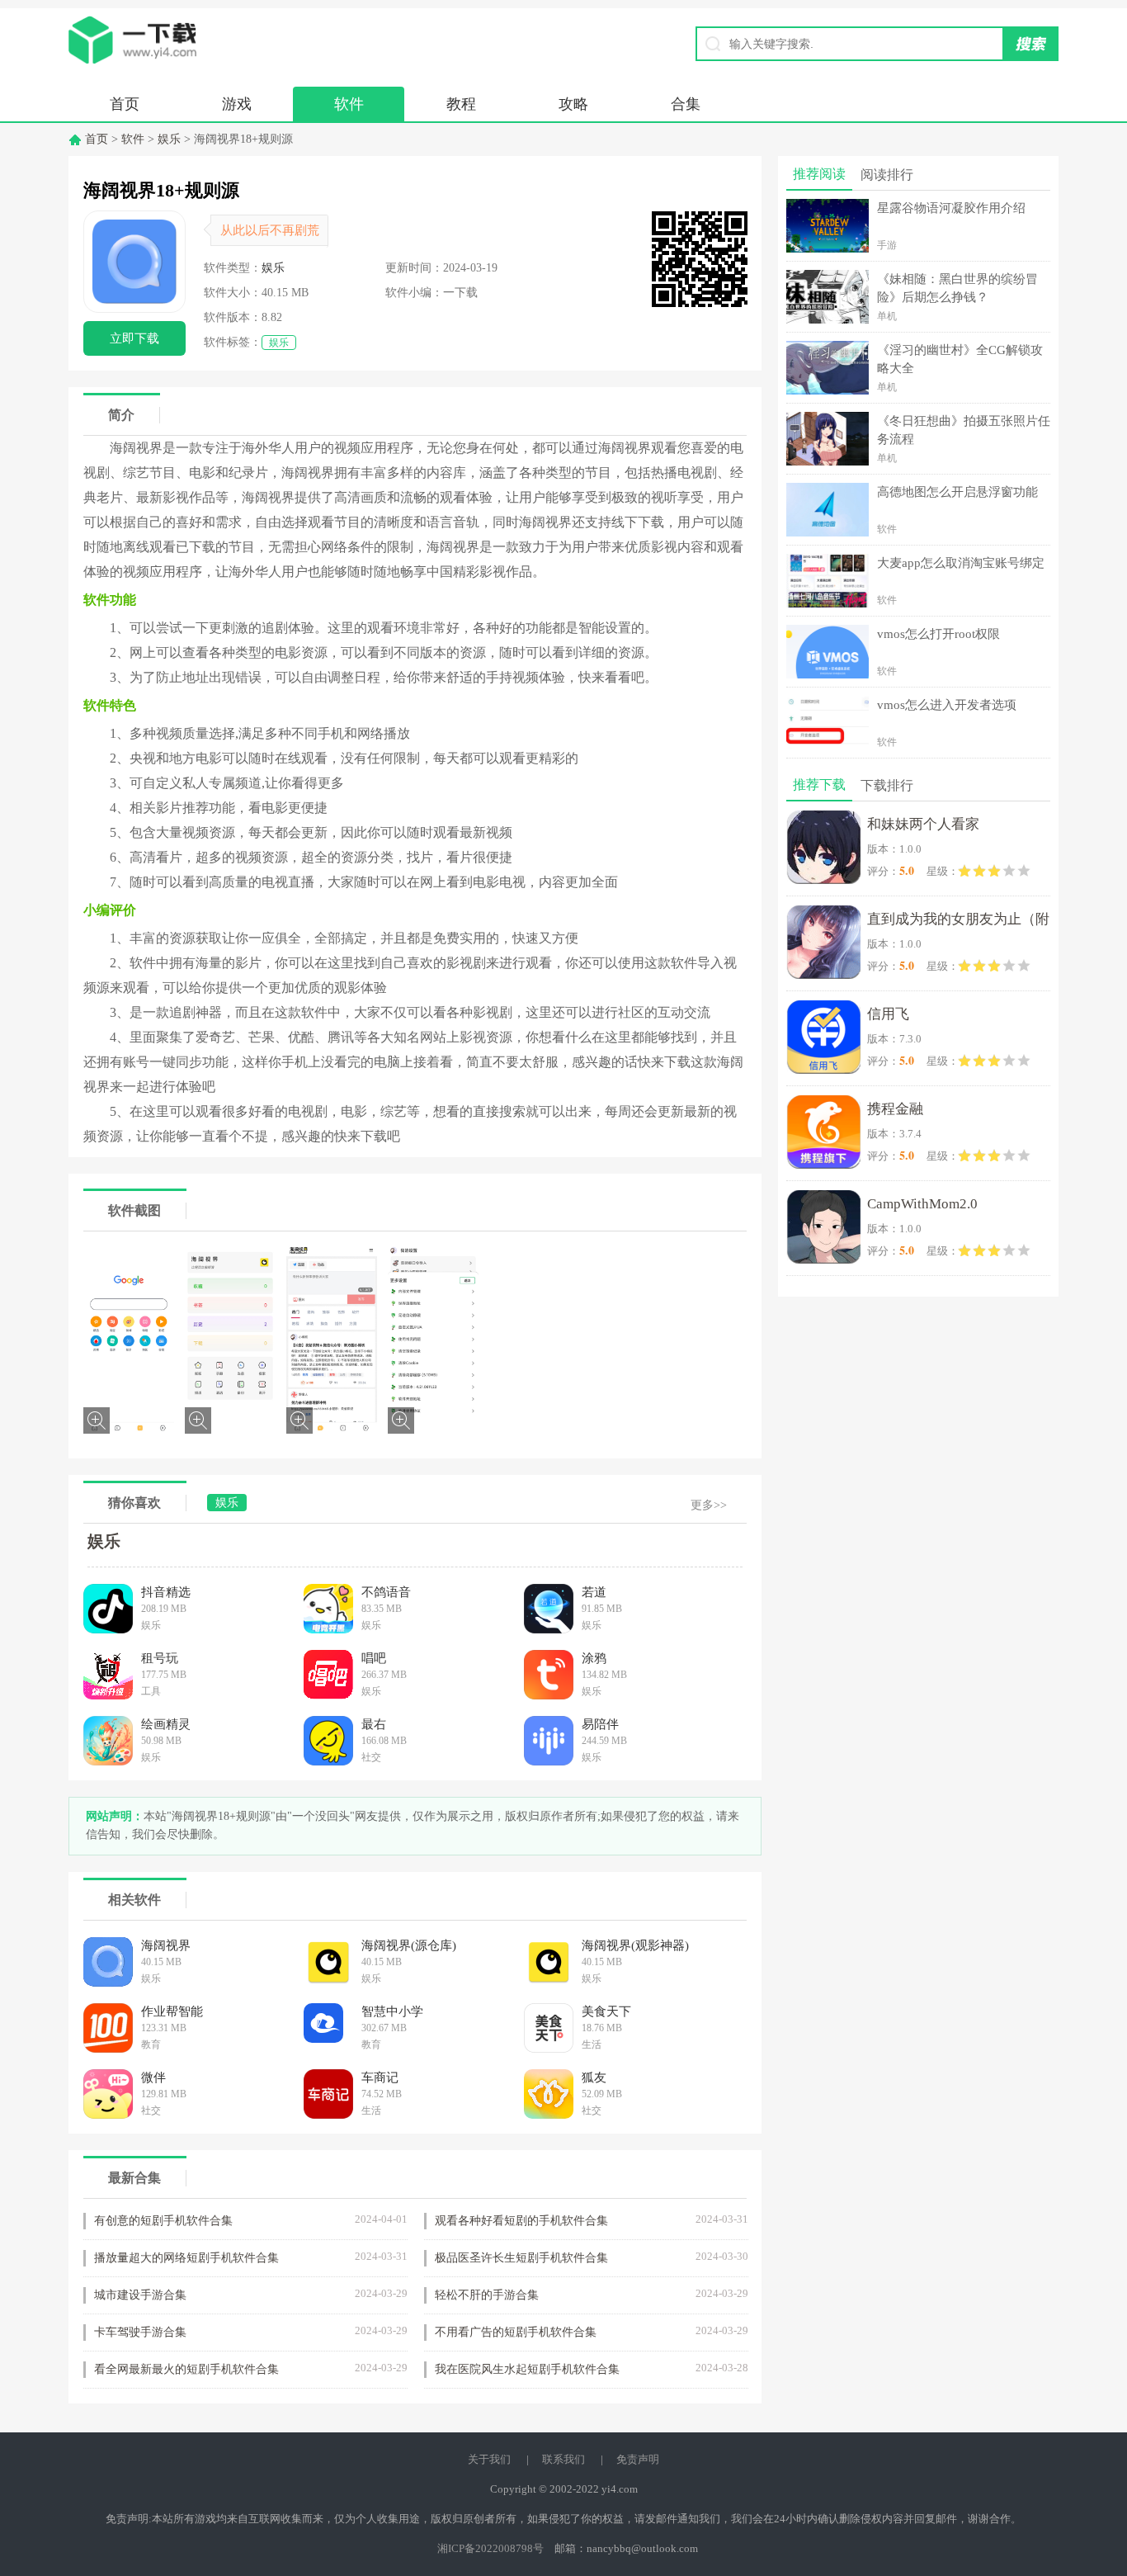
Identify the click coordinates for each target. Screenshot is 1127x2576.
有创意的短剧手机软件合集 (163, 2221)
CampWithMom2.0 (922, 1204)
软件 (349, 104)
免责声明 (638, 2459)
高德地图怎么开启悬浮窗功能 (957, 492)
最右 (374, 1724)
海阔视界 (166, 1945)
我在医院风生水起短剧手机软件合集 (527, 2369)
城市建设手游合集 (140, 2295)
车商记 (380, 2077)
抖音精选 (166, 1592)
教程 (461, 104)
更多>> (709, 1505)
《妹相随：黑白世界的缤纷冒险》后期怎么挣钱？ (957, 288)
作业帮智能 (172, 2011)
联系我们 (563, 2459)
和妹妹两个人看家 (923, 824)
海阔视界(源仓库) (409, 1945)
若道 (594, 1592)
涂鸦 (594, 1658)
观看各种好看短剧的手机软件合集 (521, 2221)
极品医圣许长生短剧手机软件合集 (521, 2258)
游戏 (237, 104)
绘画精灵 (166, 1724)
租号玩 (160, 1658)
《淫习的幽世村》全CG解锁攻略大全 (960, 359)
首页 (125, 104)
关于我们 (489, 2459)
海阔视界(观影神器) (635, 1945)
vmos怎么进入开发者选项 (947, 705)
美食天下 (606, 2011)
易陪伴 (600, 1724)
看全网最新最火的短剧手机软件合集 (186, 2369)
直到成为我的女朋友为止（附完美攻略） (958, 922)
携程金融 (895, 1109)
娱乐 (169, 139)
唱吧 (374, 1658)
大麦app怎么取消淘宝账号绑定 (961, 563)
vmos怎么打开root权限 (938, 634)
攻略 (573, 104)
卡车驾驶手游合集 (140, 2332)
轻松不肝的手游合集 (487, 2295)
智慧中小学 (392, 2011)
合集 (686, 104)
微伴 (153, 2077)
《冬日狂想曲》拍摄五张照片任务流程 (964, 430)
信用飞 (888, 1014)
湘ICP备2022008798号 (490, 2548)
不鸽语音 (386, 1592)
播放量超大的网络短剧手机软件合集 (186, 2258)
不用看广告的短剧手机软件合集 (516, 2332)
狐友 (594, 2077)
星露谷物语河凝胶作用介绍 (951, 208)
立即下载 (134, 338)
